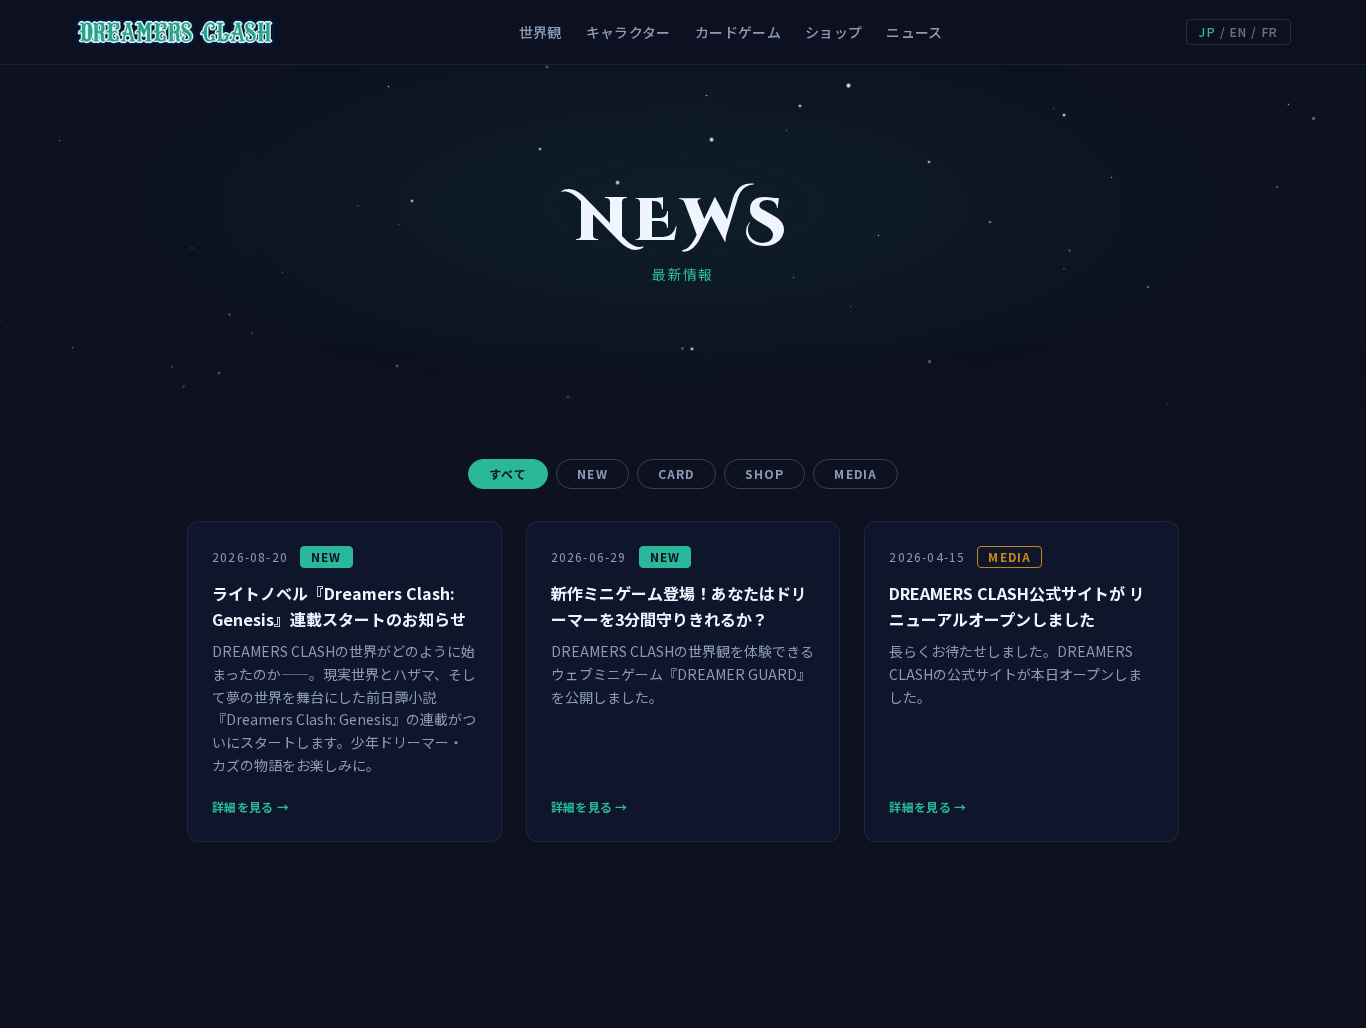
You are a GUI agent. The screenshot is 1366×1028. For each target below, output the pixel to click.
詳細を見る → (250, 807)
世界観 (540, 32)
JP (1207, 32)
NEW (592, 473)
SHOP (765, 473)
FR (1270, 32)
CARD (676, 473)
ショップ (833, 32)
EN (1238, 32)
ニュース (914, 32)
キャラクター (628, 32)
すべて (508, 473)
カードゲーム (738, 32)
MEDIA (855, 473)
